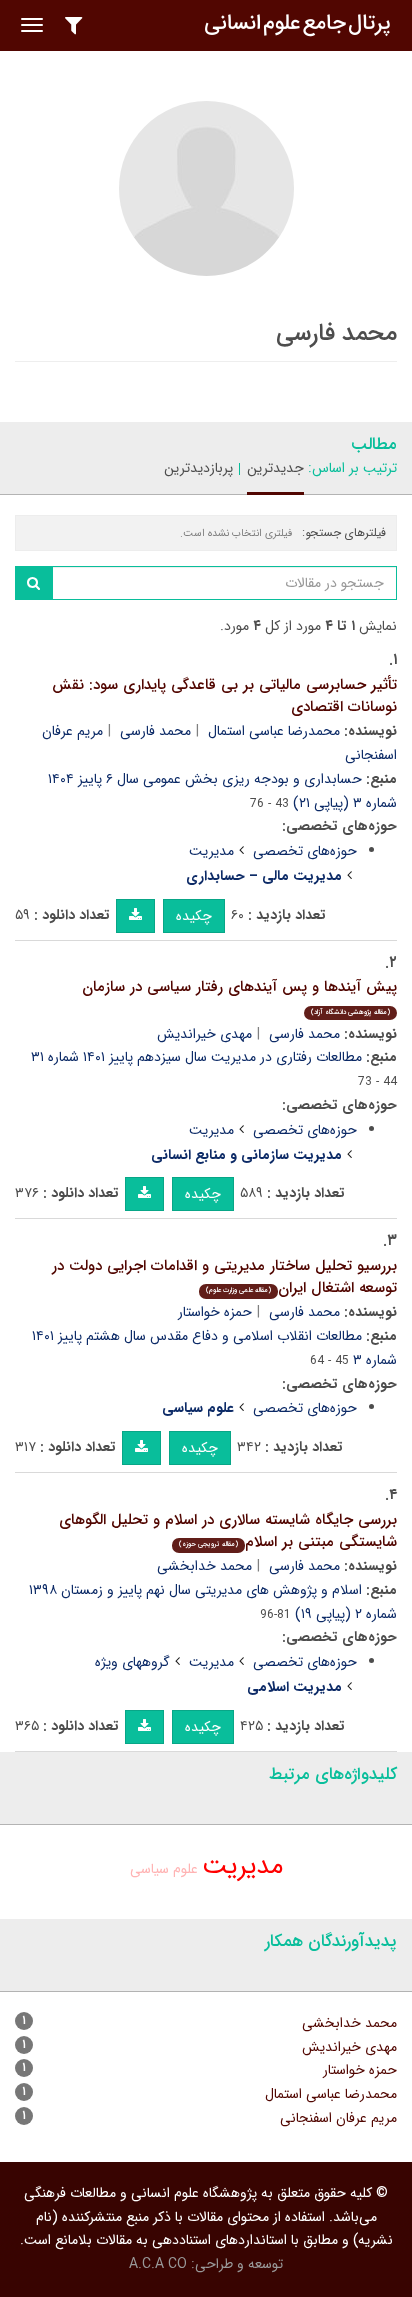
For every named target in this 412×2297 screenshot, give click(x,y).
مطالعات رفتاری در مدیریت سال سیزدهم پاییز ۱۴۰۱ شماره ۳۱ (196, 1057)
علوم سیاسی (164, 1869)
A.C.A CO (158, 2264)
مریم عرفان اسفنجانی (338, 2118)
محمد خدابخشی (204, 1566)
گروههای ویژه (132, 1662)
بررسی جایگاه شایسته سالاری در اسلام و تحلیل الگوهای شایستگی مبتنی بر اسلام (228, 1531)
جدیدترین (275, 468)
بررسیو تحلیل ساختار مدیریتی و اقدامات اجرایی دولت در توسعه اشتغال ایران (224, 1277)
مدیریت (211, 851)
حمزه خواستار (215, 1312)
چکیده (194, 916)
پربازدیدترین (198, 468)
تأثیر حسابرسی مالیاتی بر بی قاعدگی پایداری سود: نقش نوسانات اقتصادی (224, 696)
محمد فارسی (155, 731)
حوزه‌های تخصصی (305, 851)
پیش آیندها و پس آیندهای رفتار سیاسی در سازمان (239, 996)
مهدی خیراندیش (204, 1034)
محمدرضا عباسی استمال (274, 731)
